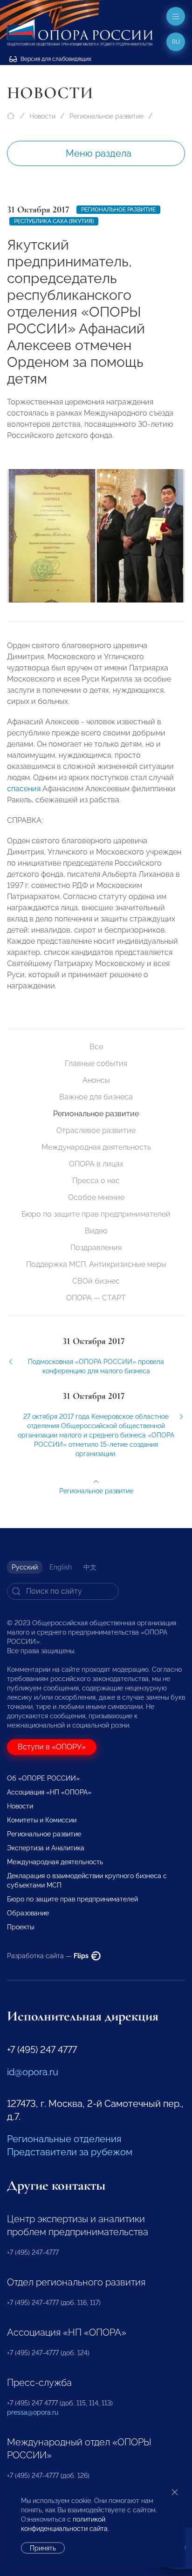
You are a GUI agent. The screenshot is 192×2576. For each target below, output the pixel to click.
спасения (24, 789)
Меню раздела (99, 153)
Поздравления (96, 1248)
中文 (90, 1567)
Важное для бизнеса (96, 1097)
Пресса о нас (96, 1181)
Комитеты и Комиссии (42, 1820)
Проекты (21, 1927)
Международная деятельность (96, 1147)
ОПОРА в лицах (96, 1164)
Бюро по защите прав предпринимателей (96, 1214)
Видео (96, 1231)
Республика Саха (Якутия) (54, 221)
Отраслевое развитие (96, 1130)
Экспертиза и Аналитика (46, 1848)
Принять (43, 2548)
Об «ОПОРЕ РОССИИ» (43, 1778)
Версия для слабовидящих (55, 59)
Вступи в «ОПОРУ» (52, 1747)
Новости (42, 116)
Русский (25, 1567)
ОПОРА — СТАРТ (96, 1298)
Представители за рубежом (70, 2152)
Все (96, 1047)
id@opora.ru (33, 2072)
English (61, 1567)
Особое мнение (96, 1197)
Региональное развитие (106, 116)
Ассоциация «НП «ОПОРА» (49, 1792)
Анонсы (96, 1080)
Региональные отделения (64, 2139)
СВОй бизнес (96, 1281)
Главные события (96, 1063)
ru (176, 42)
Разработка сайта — (48, 1956)
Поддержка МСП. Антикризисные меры (96, 1264)
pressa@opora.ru (33, 2412)
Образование (28, 1913)
